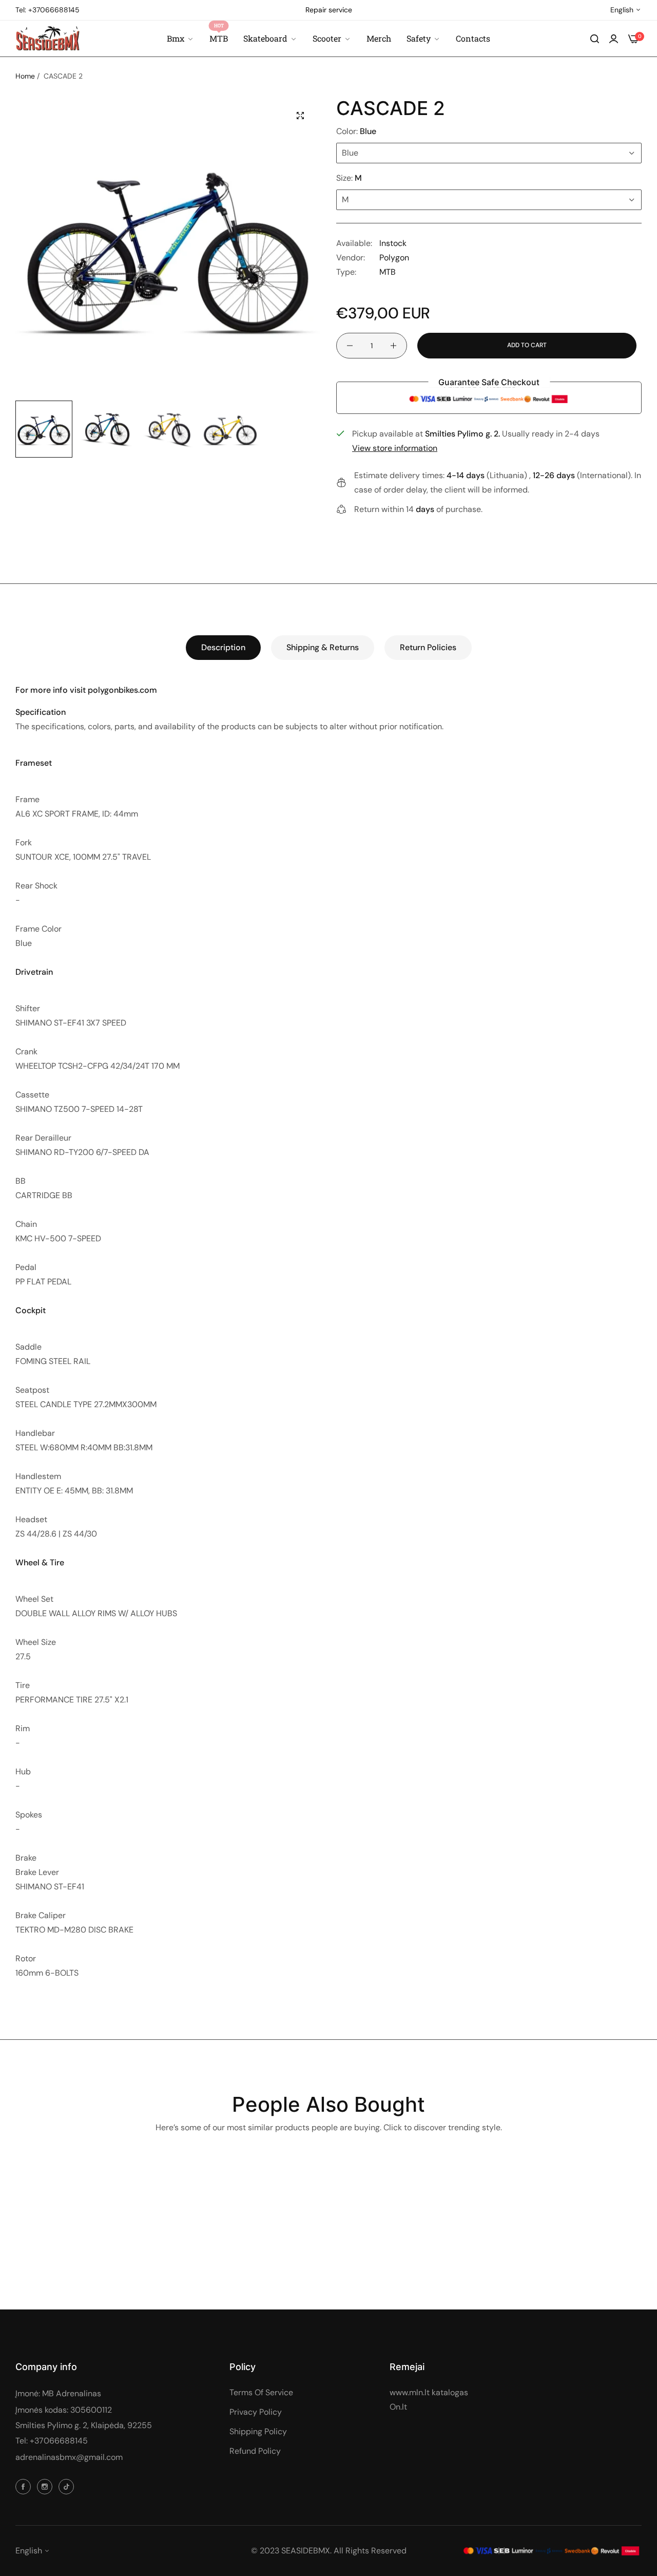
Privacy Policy (256, 2412)
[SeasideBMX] (47, 38)
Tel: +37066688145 (52, 2441)
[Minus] (350, 346)
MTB (388, 272)
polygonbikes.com (122, 690)
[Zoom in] (300, 116)
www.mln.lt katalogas (429, 2392)
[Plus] (393, 346)
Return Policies (428, 647)
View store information (395, 448)
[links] (25, 2486)
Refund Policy (255, 2451)
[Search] (595, 39)
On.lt (398, 2407)
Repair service (329, 10)
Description (223, 647)
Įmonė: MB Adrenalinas (58, 2393)
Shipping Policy (258, 2431)
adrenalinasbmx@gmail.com (69, 2457)
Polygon (394, 258)
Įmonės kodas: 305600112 (64, 2410)
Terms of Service (261, 2392)
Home (25, 76)
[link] (423, 39)
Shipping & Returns (323, 647)
